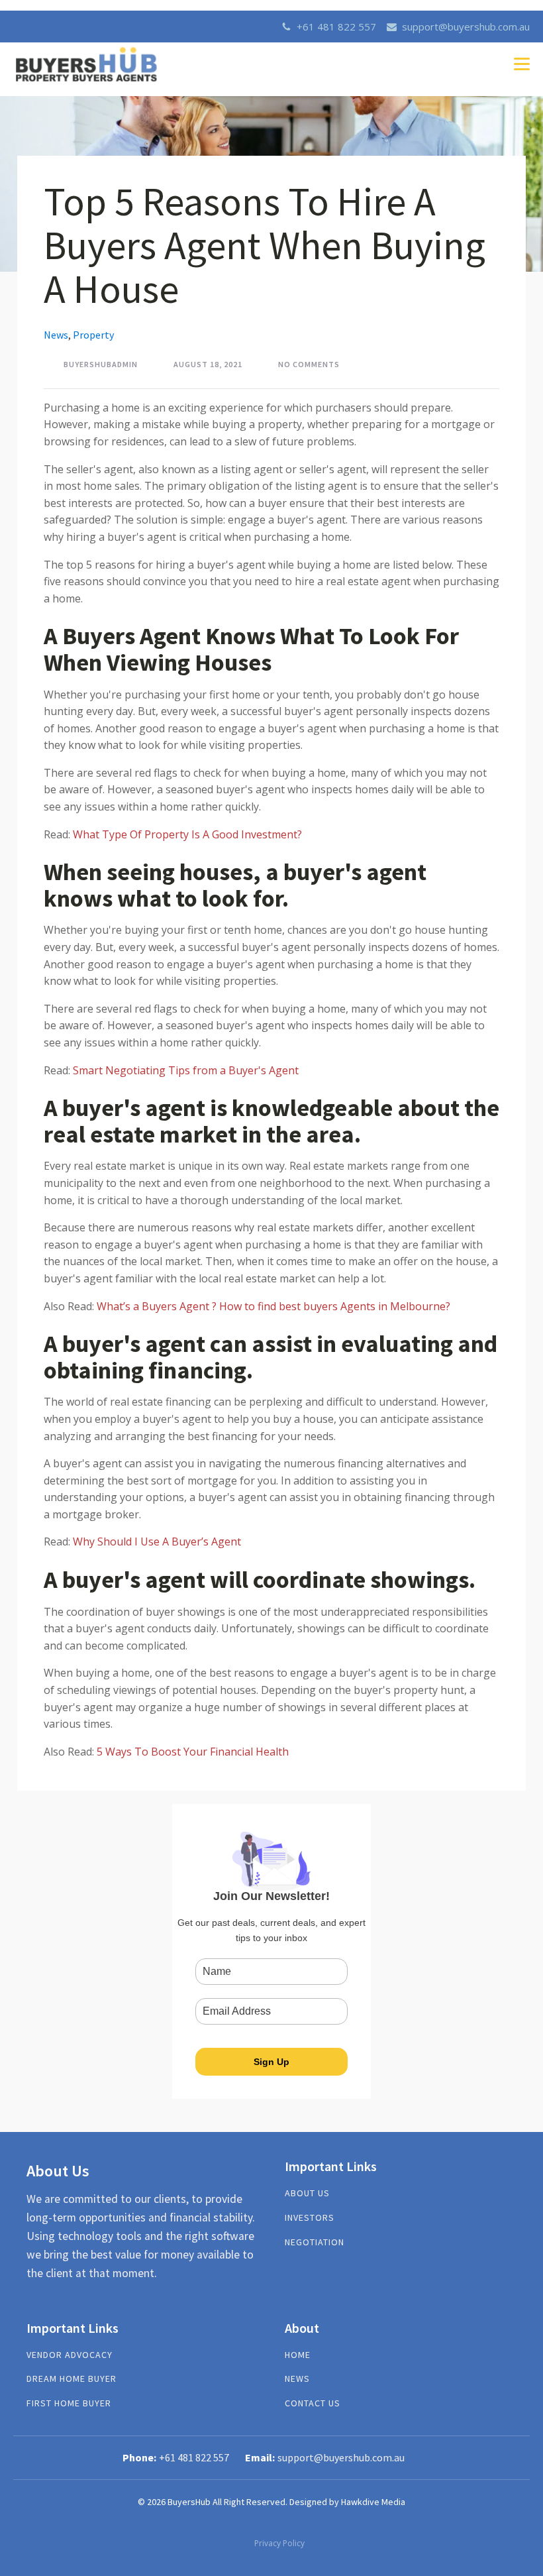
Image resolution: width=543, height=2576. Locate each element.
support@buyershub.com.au (466, 27)
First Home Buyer (69, 2403)
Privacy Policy (279, 2543)
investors (310, 2218)
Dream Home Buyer (72, 2379)
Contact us (313, 2403)
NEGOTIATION (315, 2242)
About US (307, 2193)
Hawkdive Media (373, 2502)
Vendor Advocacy (70, 2355)
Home (298, 2355)
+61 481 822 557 (336, 27)
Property (93, 335)
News (56, 335)
